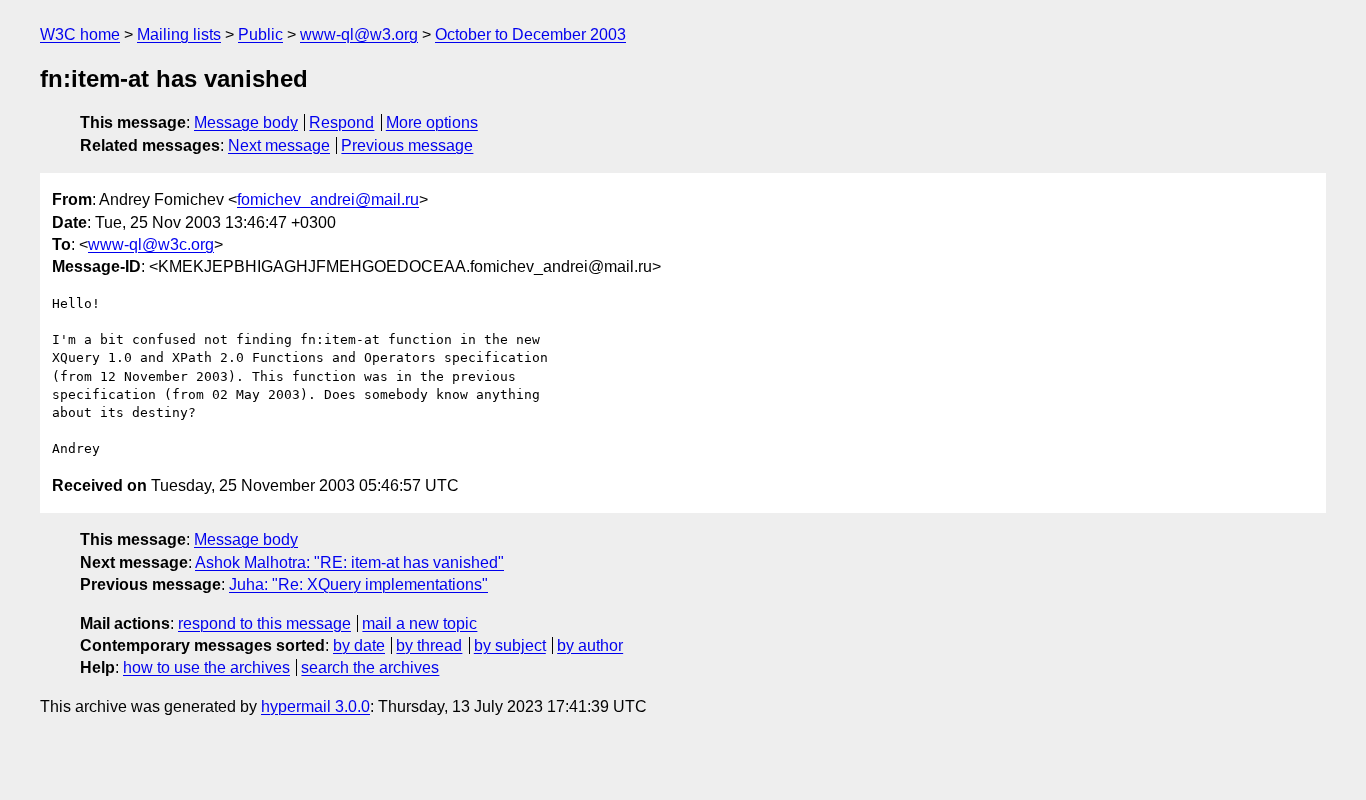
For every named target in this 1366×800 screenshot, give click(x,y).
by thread (429, 645)
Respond (341, 122)
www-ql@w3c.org (151, 244)
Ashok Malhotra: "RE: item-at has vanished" (349, 562)
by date (359, 645)
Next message (279, 145)
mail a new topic (419, 623)
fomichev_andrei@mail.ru (328, 199)
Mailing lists (179, 34)
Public (260, 34)
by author (590, 645)
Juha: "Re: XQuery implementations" (358, 584)
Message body (246, 122)
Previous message (407, 145)
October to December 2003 (530, 34)
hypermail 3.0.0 (315, 706)
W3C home (80, 34)
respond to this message (264, 623)
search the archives (370, 667)
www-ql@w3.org (359, 34)
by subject (510, 645)
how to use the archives (206, 667)
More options (432, 122)
